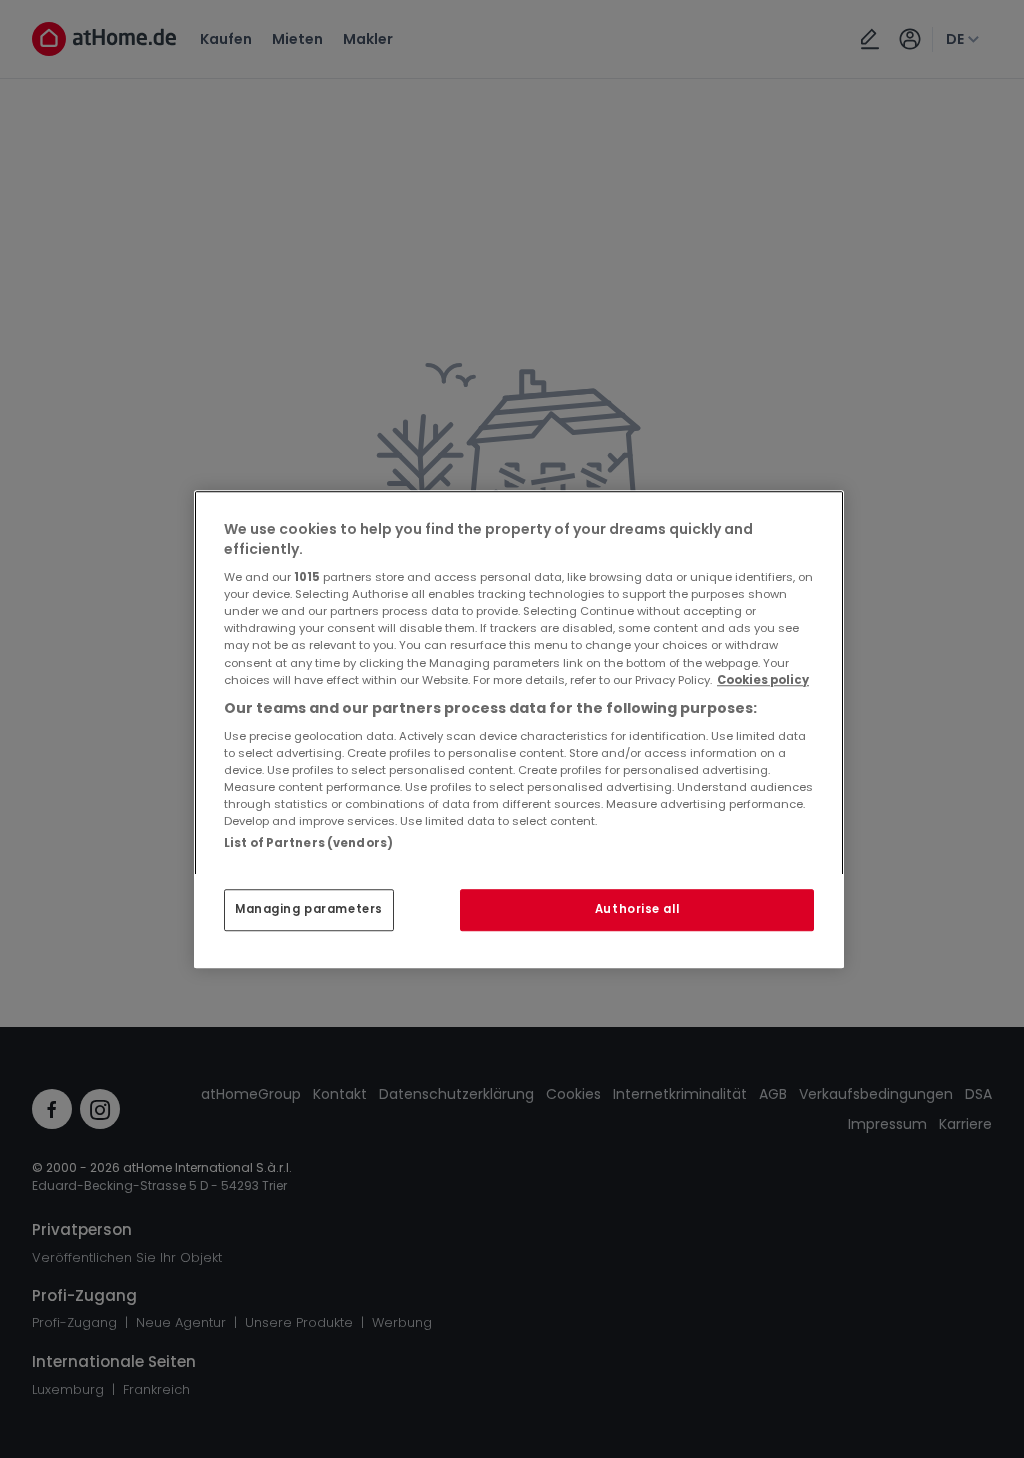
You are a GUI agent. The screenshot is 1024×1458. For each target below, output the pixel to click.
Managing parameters (309, 909)
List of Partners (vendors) (308, 843)
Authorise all (637, 909)
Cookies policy (763, 680)
